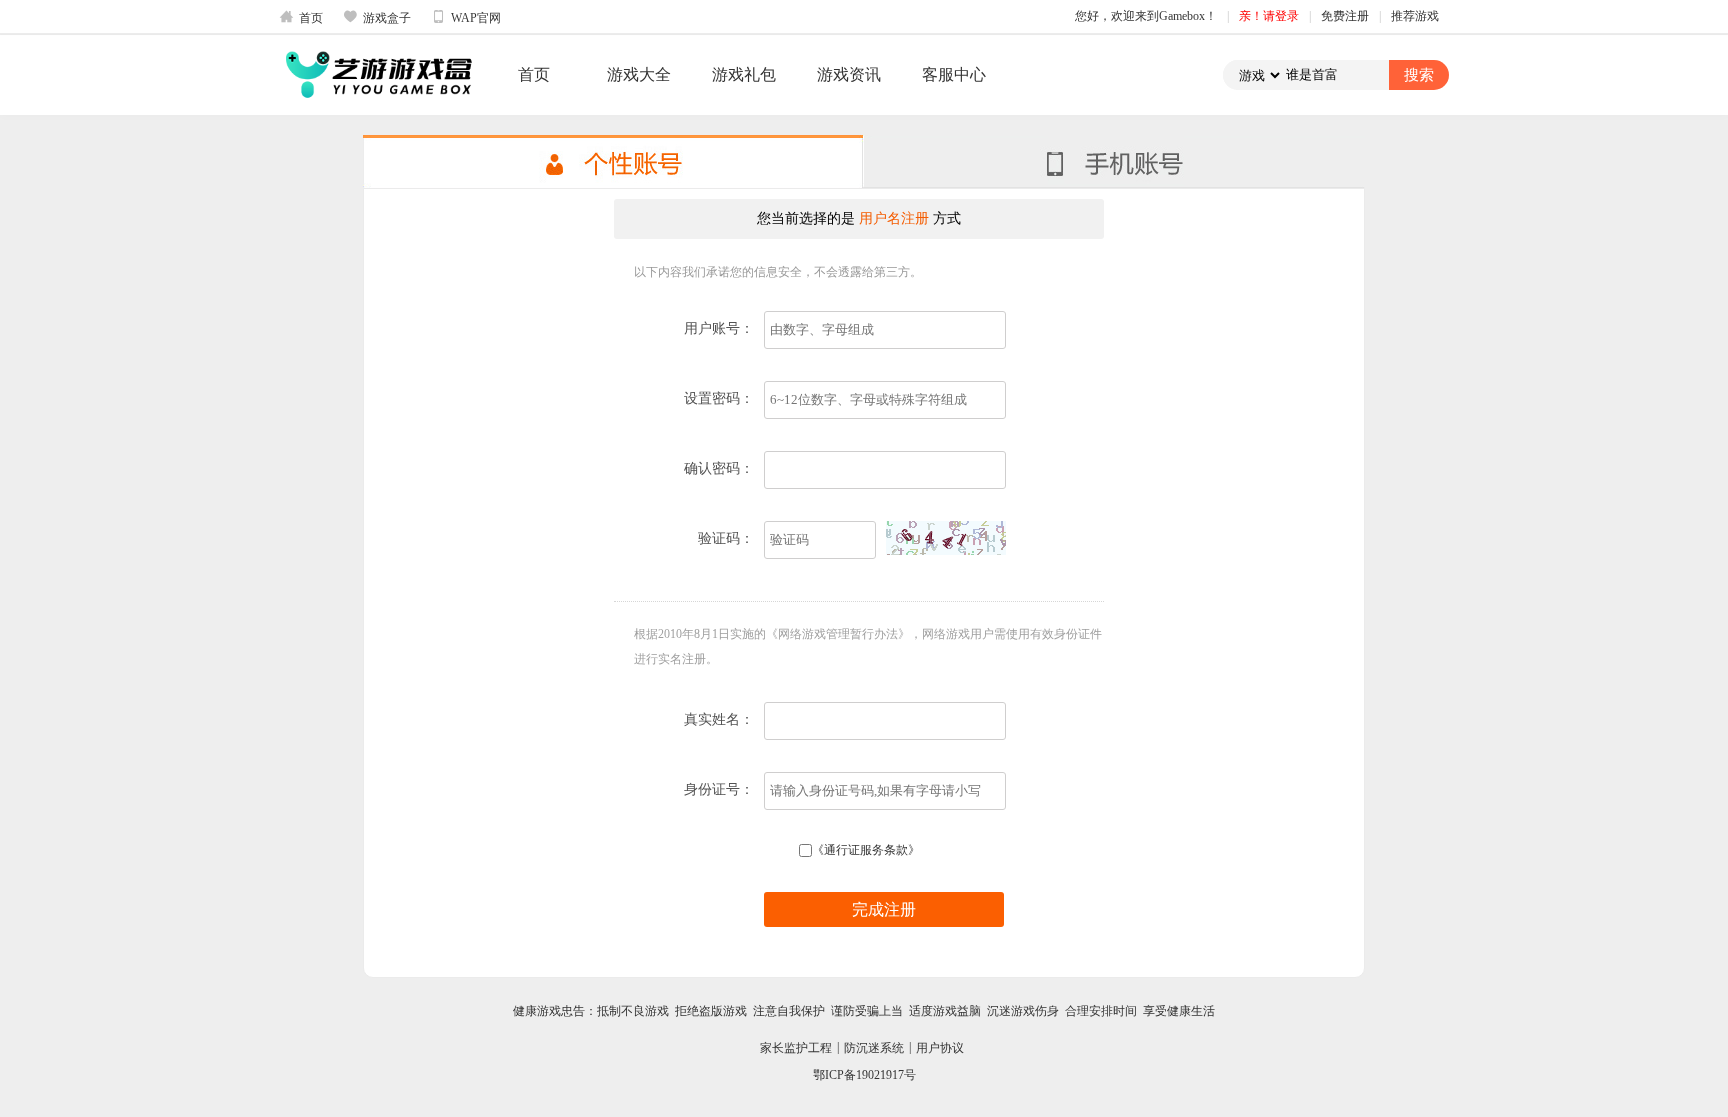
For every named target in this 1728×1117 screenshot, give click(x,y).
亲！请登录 (1269, 16)
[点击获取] (946, 538)
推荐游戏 (1415, 16)
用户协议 (940, 1048)
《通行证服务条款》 (866, 850)
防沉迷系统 (874, 1048)
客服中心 (954, 74)
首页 (301, 17)
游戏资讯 (849, 74)
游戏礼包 (744, 74)
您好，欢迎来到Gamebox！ (1146, 16)
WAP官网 (466, 17)
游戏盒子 (377, 17)
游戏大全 (639, 74)
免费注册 (1345, 16)
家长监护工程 (796, 1048)
